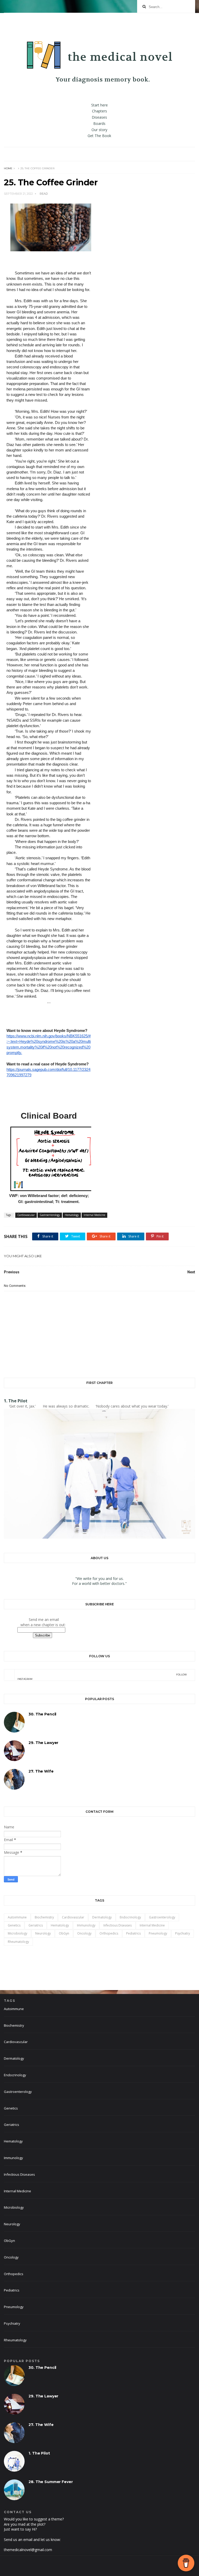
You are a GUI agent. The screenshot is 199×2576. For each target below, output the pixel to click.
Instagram (102, 1677)
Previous (12, 1272)
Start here (99, 105)
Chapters (99, 111)
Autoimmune (17, 1917)
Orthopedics (109, 1933)
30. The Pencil (42, 1714)
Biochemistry (44, 1917)
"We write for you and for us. (99, 1578)
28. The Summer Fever (51, 2482)
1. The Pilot (16, 1401)
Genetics (14, 1925)
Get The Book (99, 136)
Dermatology (102, 1917)
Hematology (72, 1215)
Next (191, 1272)
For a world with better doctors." (99, 1583)
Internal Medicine (94, 1215)
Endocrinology (130, 1917)
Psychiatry (183, 1933)
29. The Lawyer (43, 1743)
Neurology (43, 1933)
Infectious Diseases (118, 1925)
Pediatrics (133, 1933)
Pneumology (158, 1933)
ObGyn (64, 1933)
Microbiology (17, 1933)
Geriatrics (36, 1925)
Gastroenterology (50, 1215)
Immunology (86, 1925)
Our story (99, 130)
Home (8, 168)
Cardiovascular (26, 1215)
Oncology (84, 1933)
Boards (99, 123)
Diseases (99, 117)
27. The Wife (41, 1771)
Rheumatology (18, 1942)
